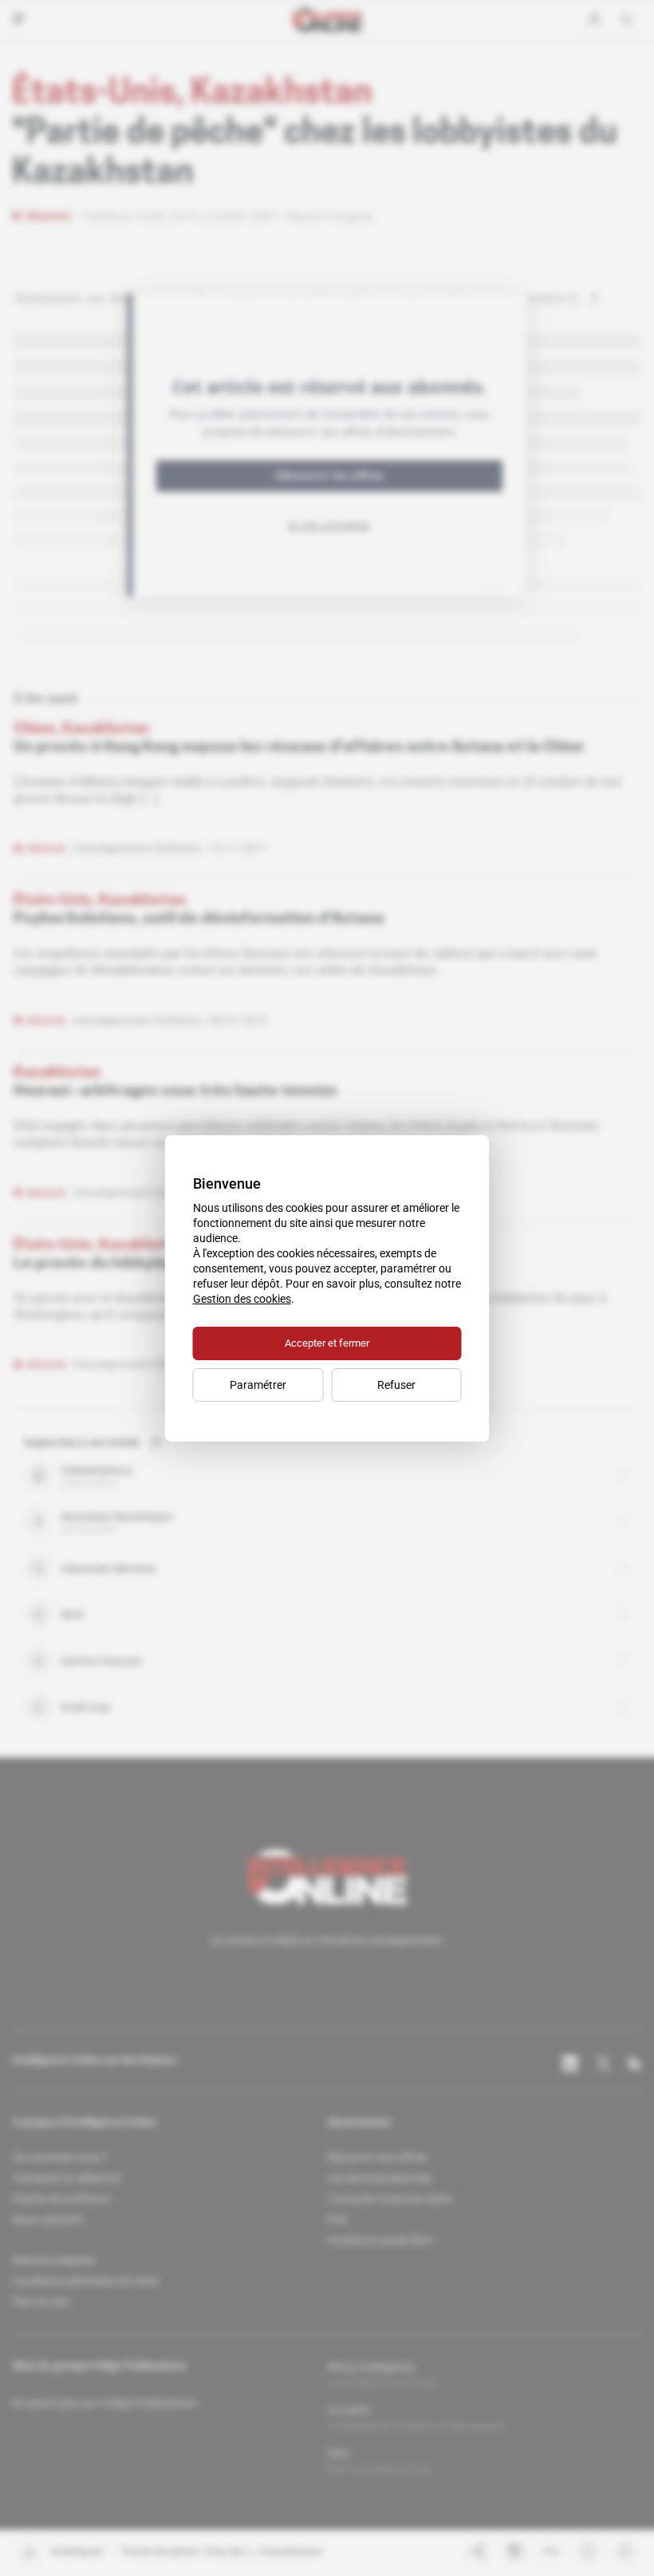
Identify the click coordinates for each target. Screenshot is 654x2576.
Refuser (396, 1385)
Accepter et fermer (327, 1343)
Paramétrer (258, 1385)
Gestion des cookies (242, 1299)
